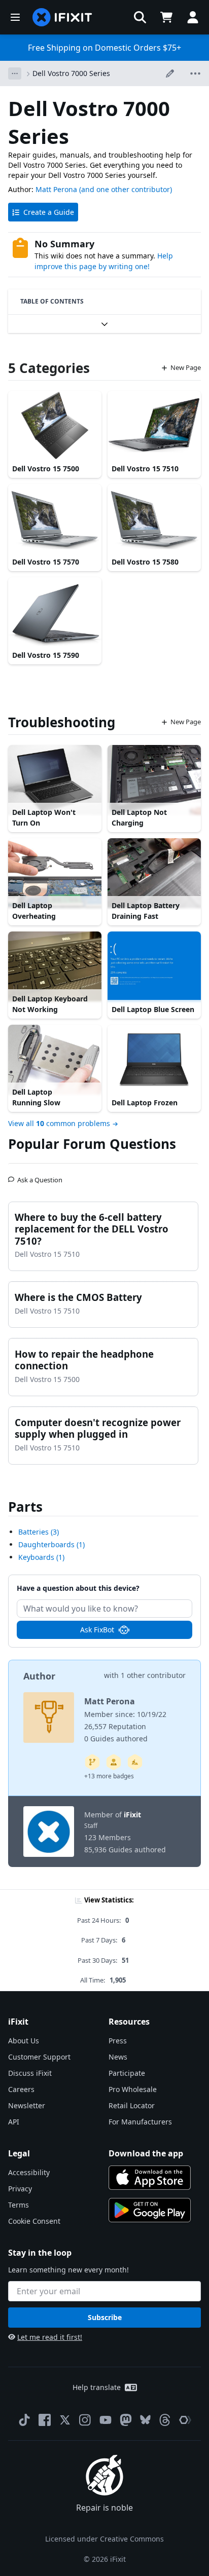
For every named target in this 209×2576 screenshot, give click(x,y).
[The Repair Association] (185, 2420)
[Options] (15, 73)
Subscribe (105, 2317)
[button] (140, 17)
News (118, 2057)
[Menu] (15, 17)
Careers (21, 2089)
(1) (51, 1544)
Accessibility (29, 2172)
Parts (25, 1507)
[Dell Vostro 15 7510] (154, 426)
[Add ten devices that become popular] (135, 1762)
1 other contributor (153, 1675)
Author (39, 1676)
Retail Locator (132, 2105)
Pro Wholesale (133, 2089)
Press (118, 2041)
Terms (19, 2205)
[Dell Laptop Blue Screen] (154, 966)
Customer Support (39, 2057)
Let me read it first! (50, 2337)
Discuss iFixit (30, 2073)
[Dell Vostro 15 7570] (55, 519)
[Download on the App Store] (150, 2178)
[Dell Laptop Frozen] (154, 1060)
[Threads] (165, 2420)
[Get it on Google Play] (150, 2210)
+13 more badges (109, 1776)
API (14, 2122)
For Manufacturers (140, 2122)
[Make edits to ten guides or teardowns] (114, 1762)
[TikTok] (24, 2420)
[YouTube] (106, 2420)
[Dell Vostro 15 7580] (154, 519)
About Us (24, 2041)
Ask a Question (40, 1176)
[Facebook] (45, 2420)
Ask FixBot (97, 1630)
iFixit (132, 1815)
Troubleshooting (62, 722)
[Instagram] (85, 2420)
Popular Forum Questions (92, 1144)
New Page (186, 367)
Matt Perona (56, 189)
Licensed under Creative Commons (104, 2539)
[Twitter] (65, 2420)
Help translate (97, 2387)
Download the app (146, 2153)
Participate (127, 2073)
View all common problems (59, 1123)
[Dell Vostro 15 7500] (55, 426)
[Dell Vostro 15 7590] (55, 612)
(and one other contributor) (126, 189)
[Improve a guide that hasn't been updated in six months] (92, 1762)
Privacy (20, 2189)
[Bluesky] (145, 2420)
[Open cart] (166, 17)
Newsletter (27, 2105)
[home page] (62, 17)
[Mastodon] (126, 2420)
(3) (39, 1532)
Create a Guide (49, 212)
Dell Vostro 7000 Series (71, 73)
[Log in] (193, 17)
